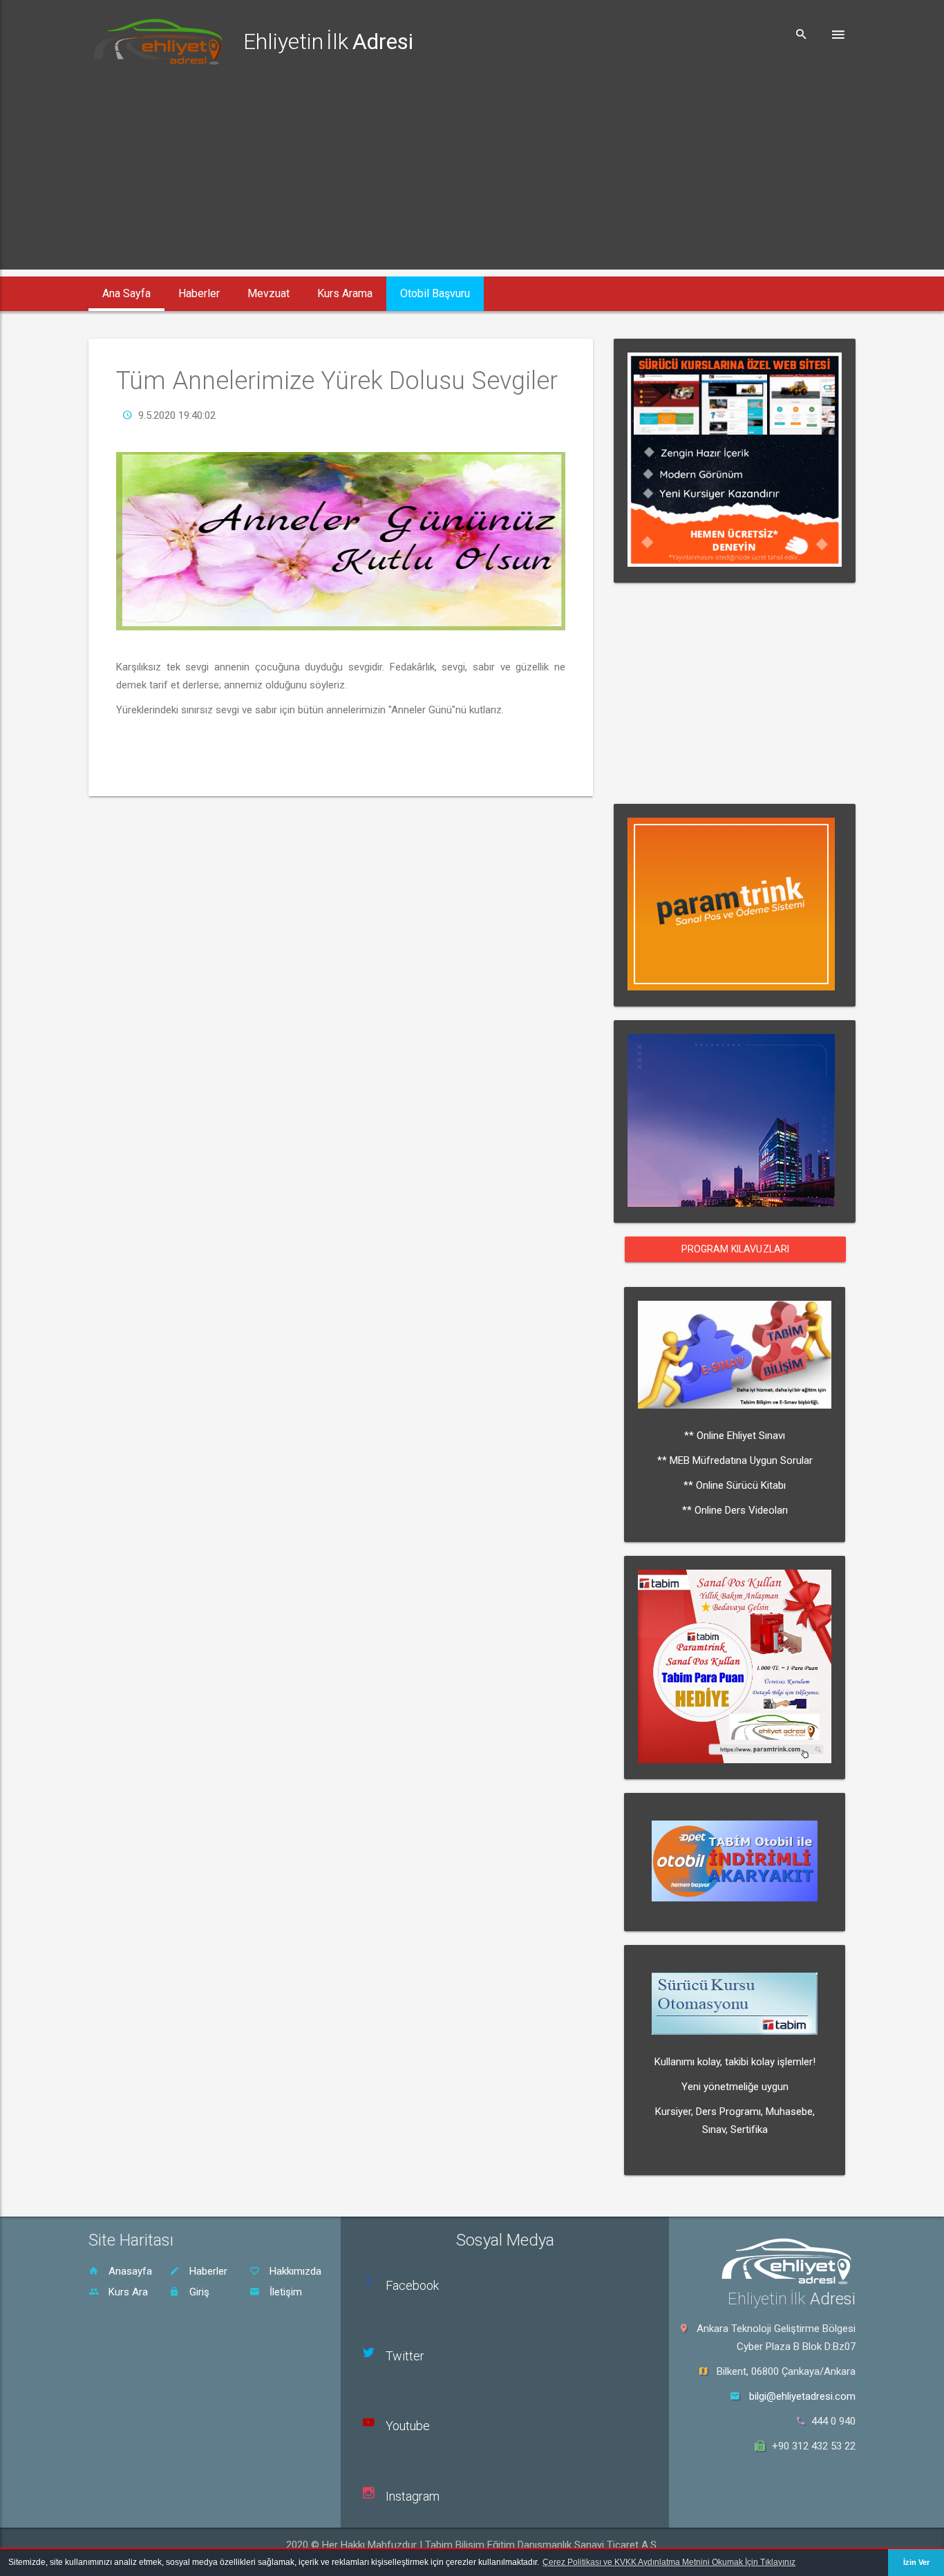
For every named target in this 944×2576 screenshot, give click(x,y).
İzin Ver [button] (916, 2562)
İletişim (284, 2292)
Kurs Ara (127, 2292)
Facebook (412, 2285)
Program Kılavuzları (736, 1249)
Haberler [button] (199, 293)
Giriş (198, 2292)
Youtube (408, 2426)
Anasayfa (129, 2271)
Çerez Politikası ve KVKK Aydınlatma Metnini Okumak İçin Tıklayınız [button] (669, 2562)
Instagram (413, 2496)
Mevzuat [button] (268, 293)
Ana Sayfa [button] (126, 293)
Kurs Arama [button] (345, 293)
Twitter (405, 2356)
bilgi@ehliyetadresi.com (802, 2396)
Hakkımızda (294, 2271)
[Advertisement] (472, 173)
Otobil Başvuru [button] (435, 293)
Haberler (207, 2271)
